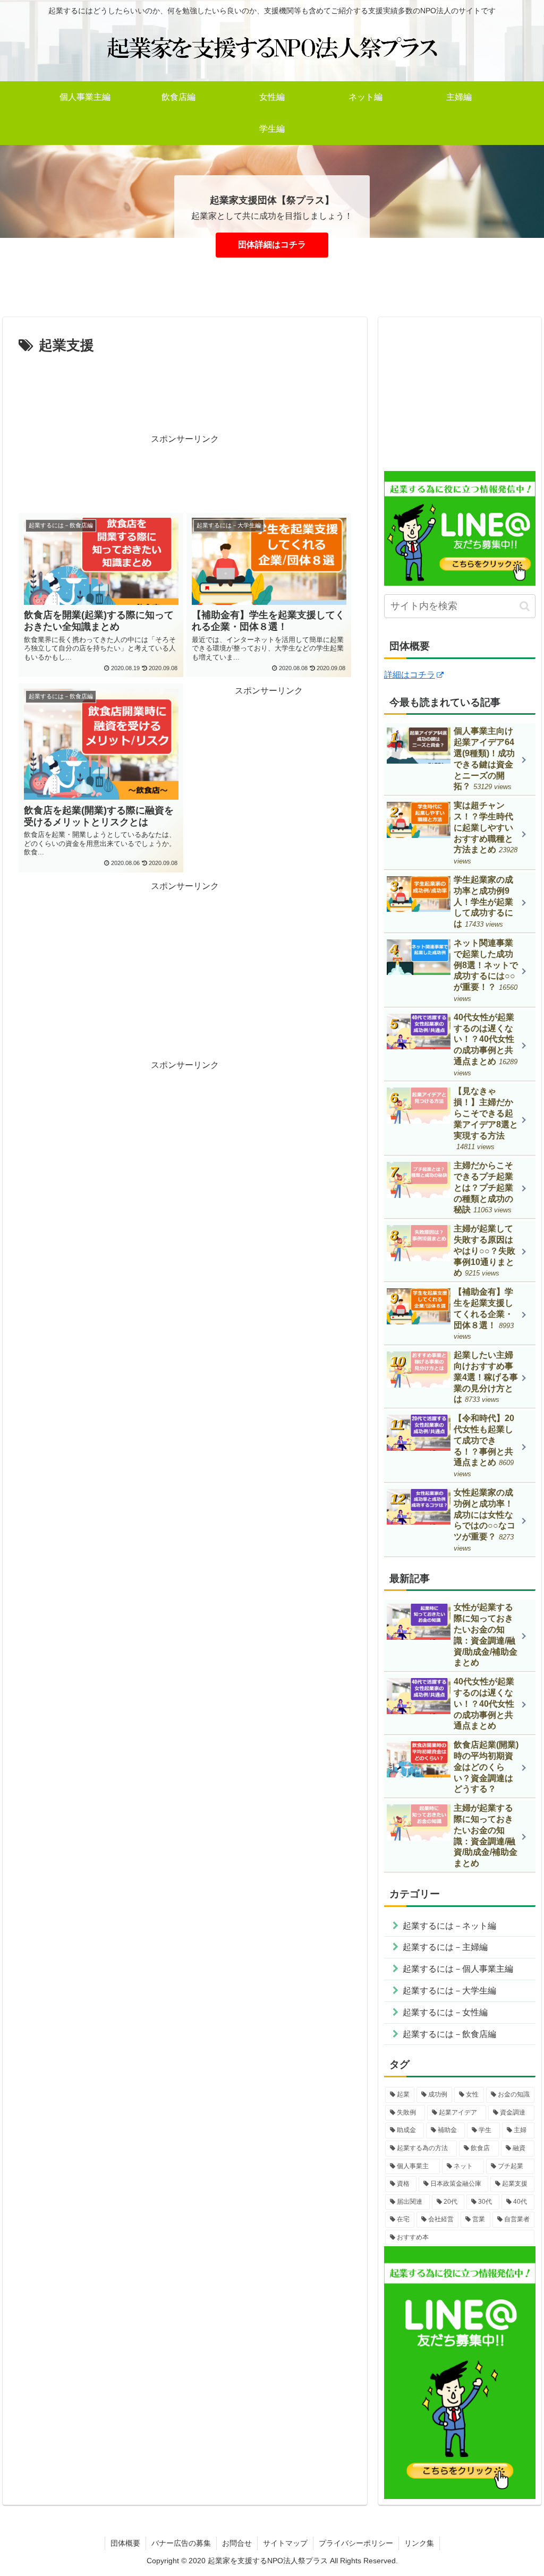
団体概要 (125, 2543)
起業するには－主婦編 (445, 1947)
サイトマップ (285, 2543)
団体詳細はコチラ (272, 245)
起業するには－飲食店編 (449, 2034)
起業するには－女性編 (445, 2012)
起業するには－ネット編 (449, 1926)
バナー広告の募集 (181, 2543)
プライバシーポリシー (356, 2543)
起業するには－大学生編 (449, 1991)
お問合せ (237, 2543)
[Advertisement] (185, 390)
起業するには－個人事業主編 (458, 1969)
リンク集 (419, 2543)
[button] (525, 606)
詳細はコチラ (410, 675)
